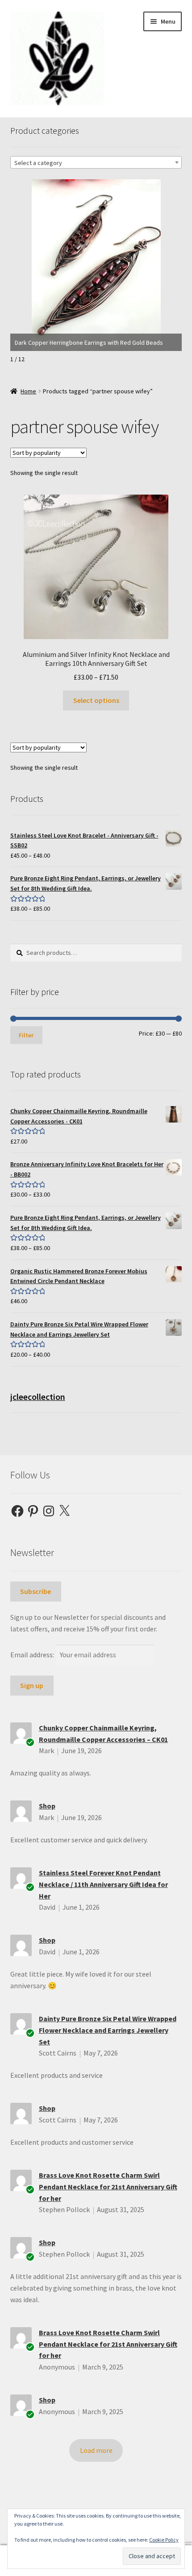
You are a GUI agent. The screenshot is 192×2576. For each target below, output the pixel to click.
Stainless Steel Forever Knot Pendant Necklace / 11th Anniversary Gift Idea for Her (103, 1884)
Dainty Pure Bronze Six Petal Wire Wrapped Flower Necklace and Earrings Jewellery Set (108, 2030)
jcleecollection (38, 1397)
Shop (47, 1806)
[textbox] (96, 163)
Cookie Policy (164, 2540)
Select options (96, 700)
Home (28, 391)
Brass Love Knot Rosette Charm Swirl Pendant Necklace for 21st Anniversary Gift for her (108, 2187)
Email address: (33, 1655)
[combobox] (96, 162)
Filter (26, 1035)
